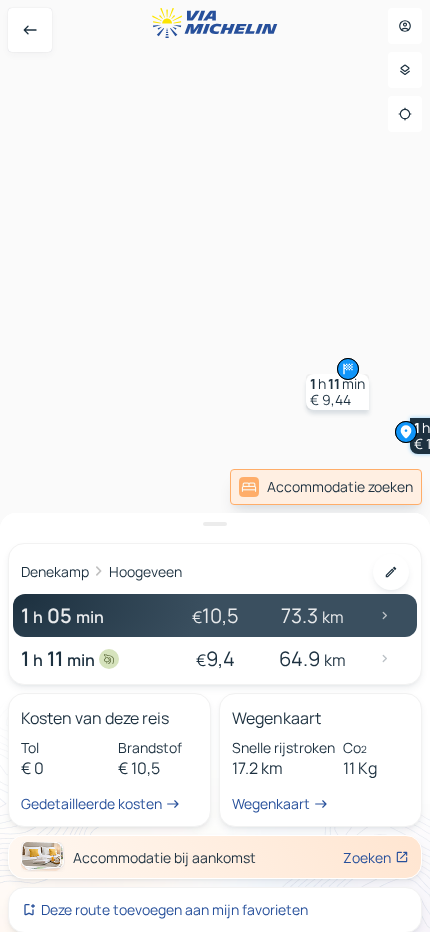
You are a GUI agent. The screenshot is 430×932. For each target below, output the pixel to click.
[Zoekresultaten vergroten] (215, 524)
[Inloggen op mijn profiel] (405, 26)
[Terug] (30, 30)
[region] (215, 466)
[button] (337, 392)
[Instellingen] (405, 70)
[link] (326, 487)
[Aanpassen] (391, 572)
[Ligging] (405, 114)
